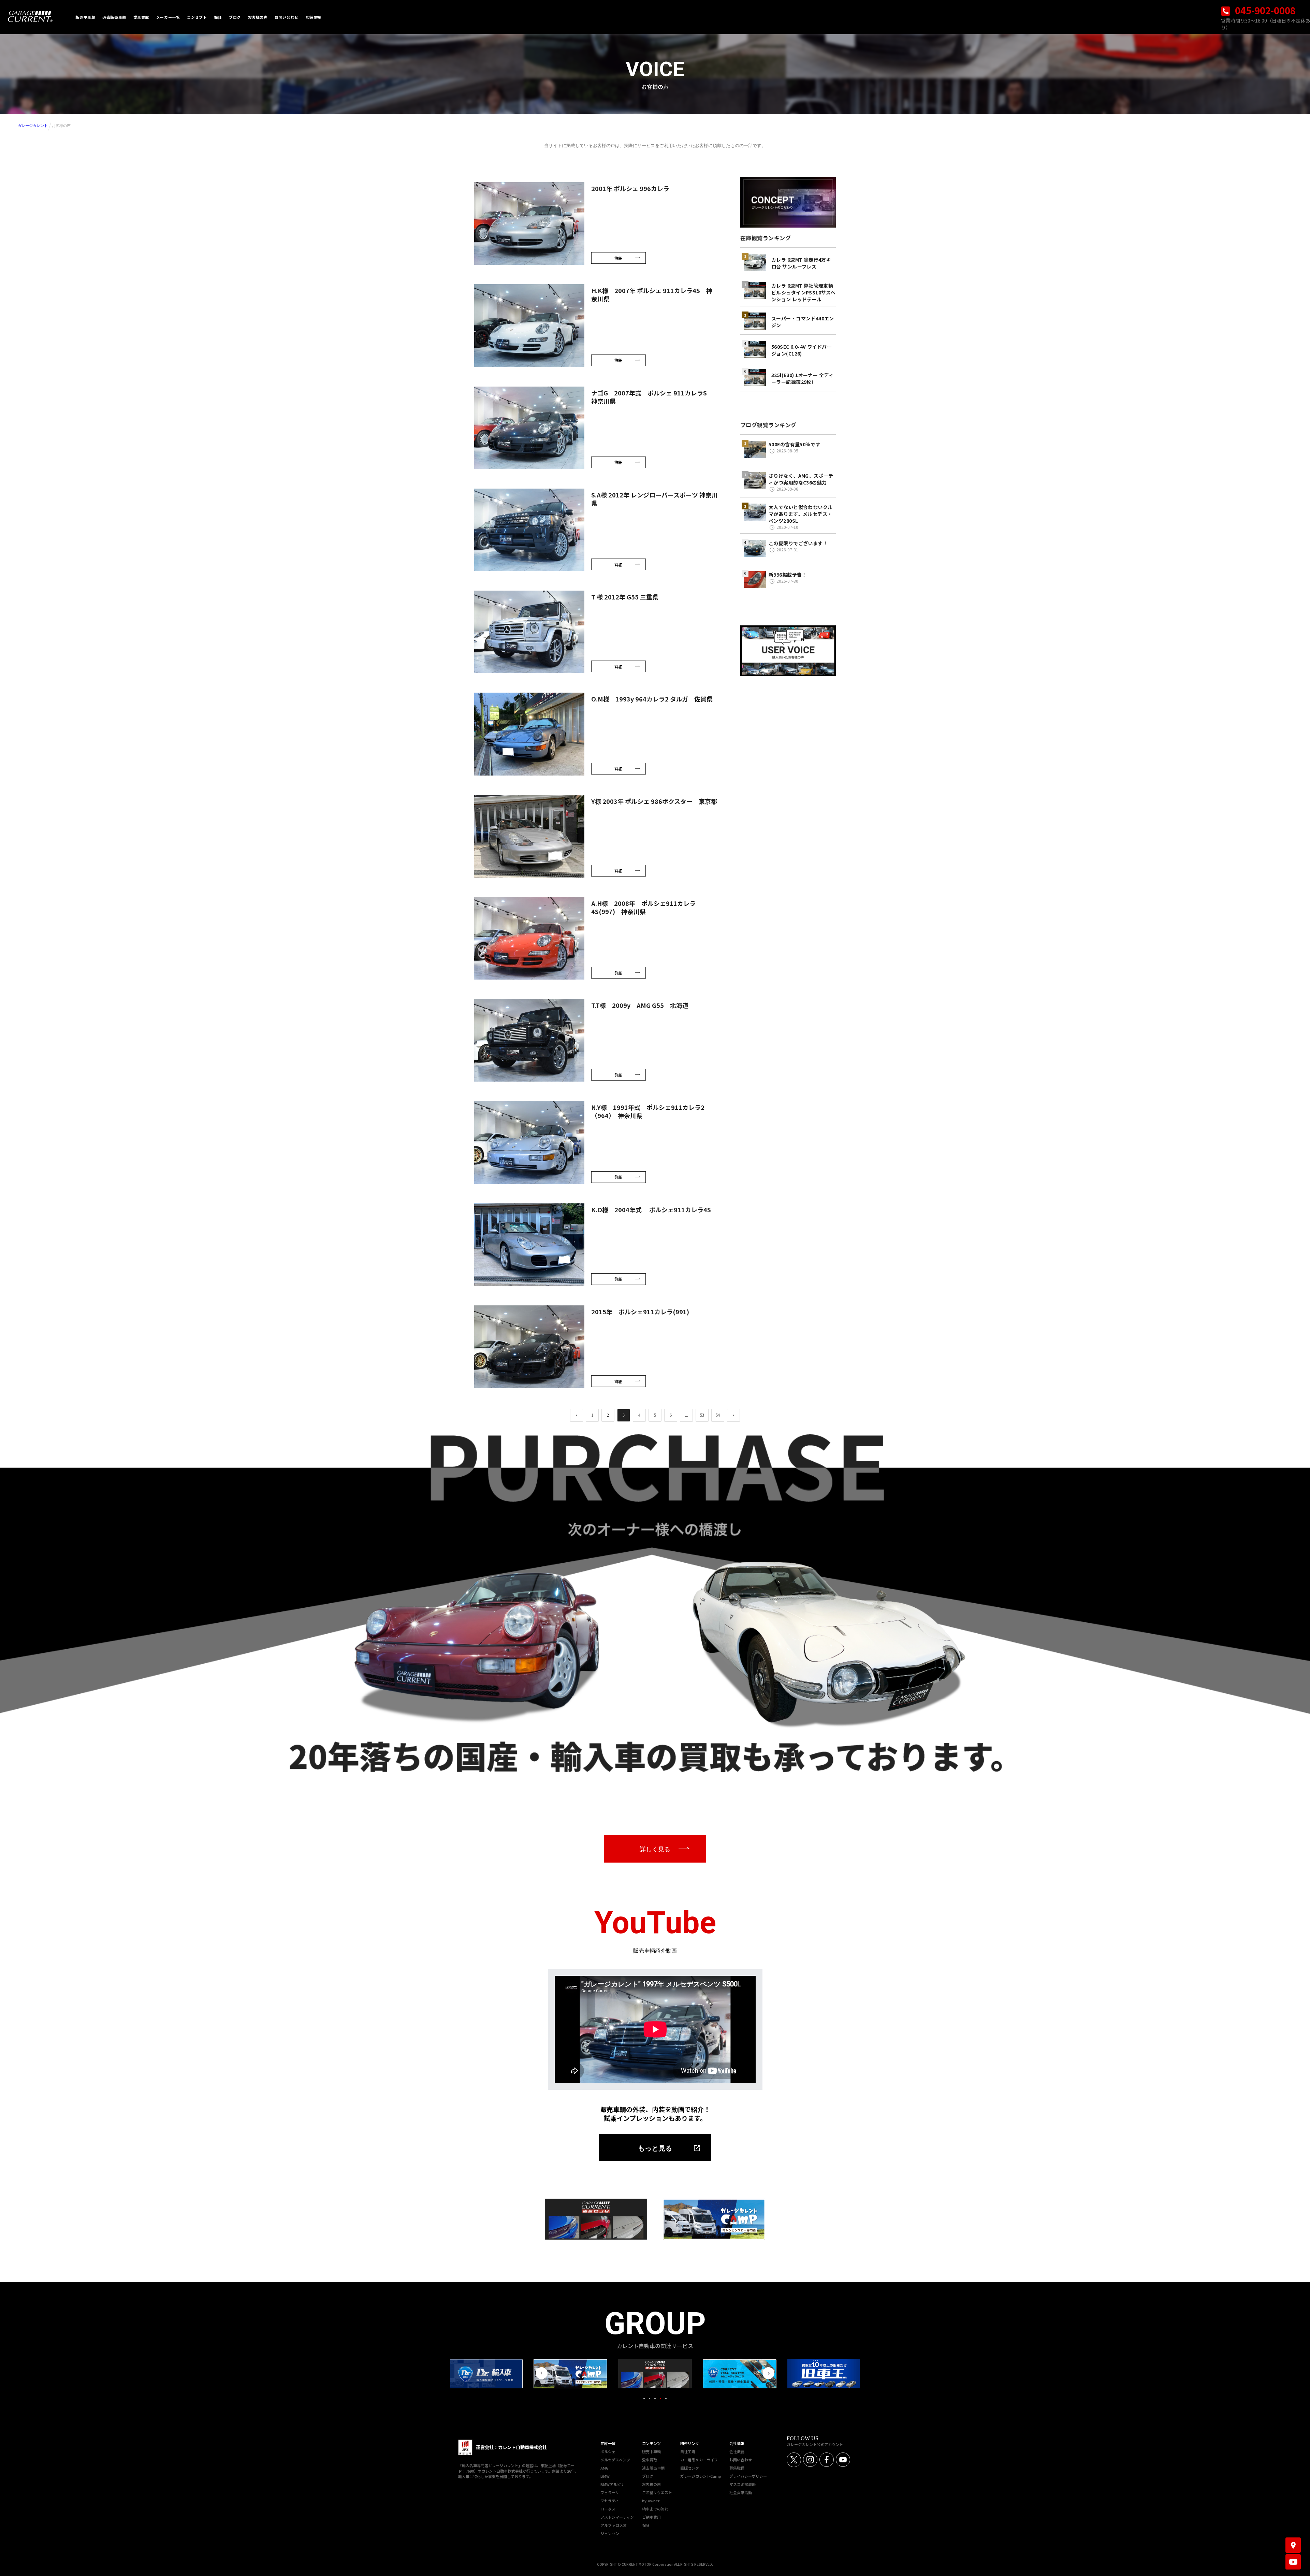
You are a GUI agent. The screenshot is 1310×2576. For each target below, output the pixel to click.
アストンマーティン (617, 2517)
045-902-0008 (1264, 10)
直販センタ (690, 2468)
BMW (605, 2476)
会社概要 (737, 2451)
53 (702, 1415)
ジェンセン (610, 2533)
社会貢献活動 (741, 2492)
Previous (542, 2373)
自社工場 (688, 2451)
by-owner (651, 2501)
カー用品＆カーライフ (699, 2460)
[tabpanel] (655, 2374)
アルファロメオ (614, 2525)
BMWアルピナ (613, 2484)
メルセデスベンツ (615, 2460)
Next (768, 2373)
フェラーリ (610, 2492)
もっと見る (655, 2148)
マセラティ (610, 2501)
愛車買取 (650, 2460)
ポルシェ (608, 2451)
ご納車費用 (651, 2517)
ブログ (648, 2476)
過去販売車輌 (653, 2468)
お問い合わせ (741, 2460)
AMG (605, 2468)
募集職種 (737, 2468)
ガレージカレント (33, 126)
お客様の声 (651, 2484)
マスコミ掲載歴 (743, 2484)
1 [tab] (644, 2399)
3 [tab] (655, 2399)
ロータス (608, 2509)
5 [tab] (666, 2399)
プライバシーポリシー (748, 2476)
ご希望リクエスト (657, 2492)
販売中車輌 (651, 2451)
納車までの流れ (655, 2509)
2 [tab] (650, 2399)
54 (718, 1415)
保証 (646, 2525)
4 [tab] (660, 2399)
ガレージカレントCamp (701, 2476)
